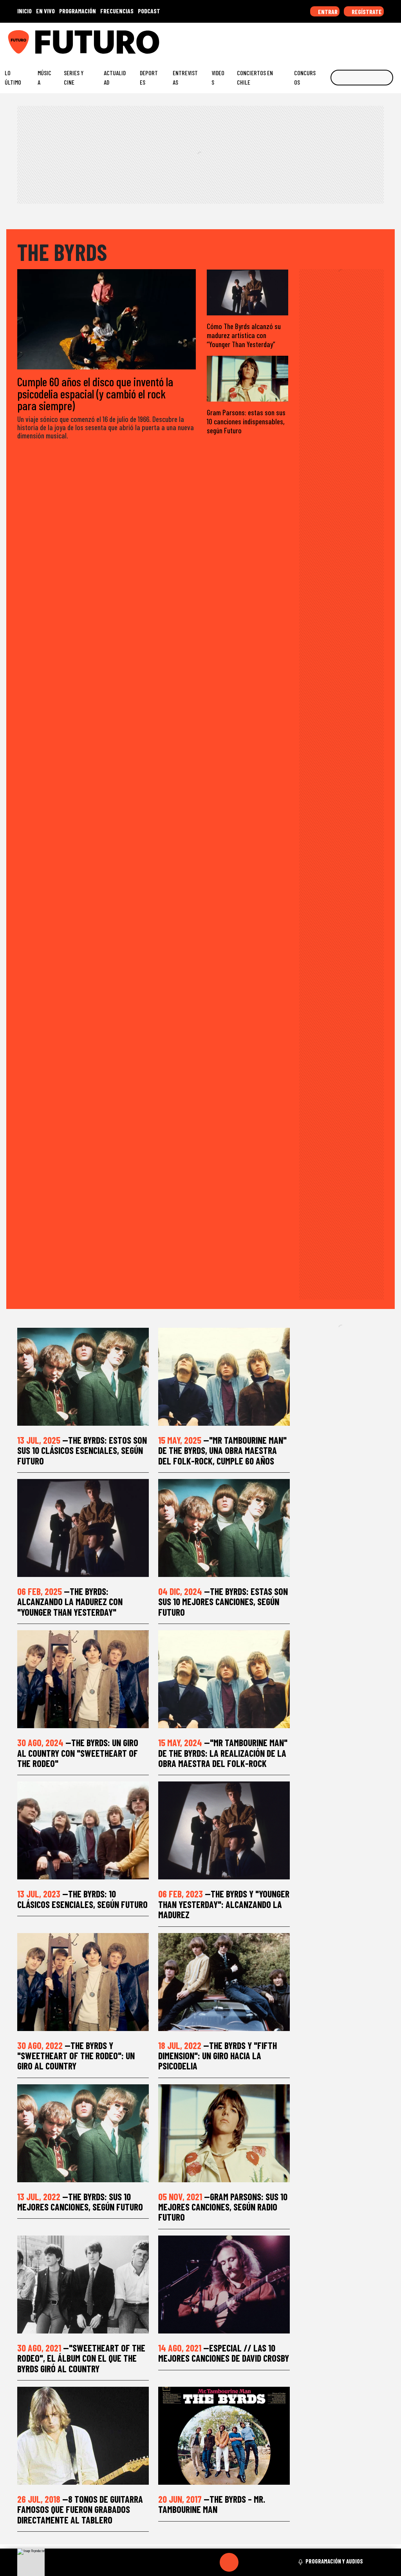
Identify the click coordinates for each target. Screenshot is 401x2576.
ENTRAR (327, 12)
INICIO (24, 11)
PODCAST (149, 11)
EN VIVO (45, 11)
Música (44, 77)
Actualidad (115, 77)
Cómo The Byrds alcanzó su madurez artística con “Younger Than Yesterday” (244, 335)
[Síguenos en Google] (308, 39)
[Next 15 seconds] (248, 2562)
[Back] (191, 2562)
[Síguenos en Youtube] (368, 39)
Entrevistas (185, 77)
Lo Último (13, 77)
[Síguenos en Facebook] (344, 39)
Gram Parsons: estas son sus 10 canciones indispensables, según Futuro (246, 421)
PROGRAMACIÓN (78, 11)
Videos (218, 77)
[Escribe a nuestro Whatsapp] (393, 39)
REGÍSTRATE (366, 12)
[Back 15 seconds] (210, 2562)
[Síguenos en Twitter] (356, 39)
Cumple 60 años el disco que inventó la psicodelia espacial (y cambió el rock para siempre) (95, 394)
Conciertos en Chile (255, 77)
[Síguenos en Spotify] (381, 39)
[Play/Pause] (229, 2562)
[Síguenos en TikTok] (332, 39)
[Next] (267, 2562)
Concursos (305, 77)
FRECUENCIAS (117, 11)
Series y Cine (74, 77)
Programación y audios (334, 2561)
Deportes (149, 77)
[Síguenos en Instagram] (320, 39)
